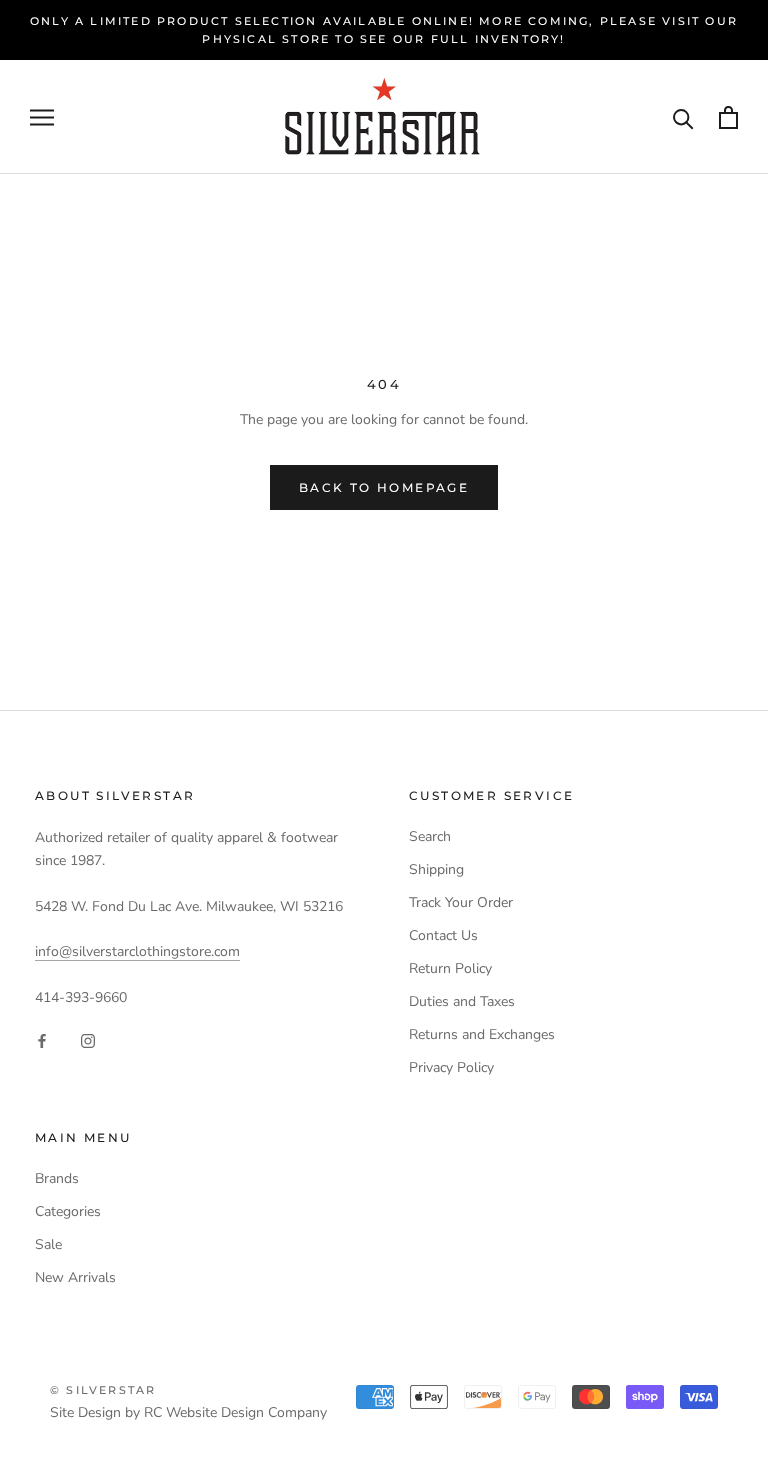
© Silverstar (103, 1390)
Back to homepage (384, 487)
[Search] (683, 117)
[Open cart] (728, 117)
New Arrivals (75, 1277)
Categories (68, 1211)
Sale (48, 1244)
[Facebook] (42, 1040)
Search (430, 836)
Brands (57, 1178)
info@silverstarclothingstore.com (137, 951)
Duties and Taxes (462, 1001)
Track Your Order (461, 902)
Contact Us (443, 935)
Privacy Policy (451, 1067)
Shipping (436, 869)
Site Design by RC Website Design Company (188, 1412)
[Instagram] (88, 1040)
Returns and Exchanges (482, 1034)
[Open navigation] (42, 117)
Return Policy (450, 968)
